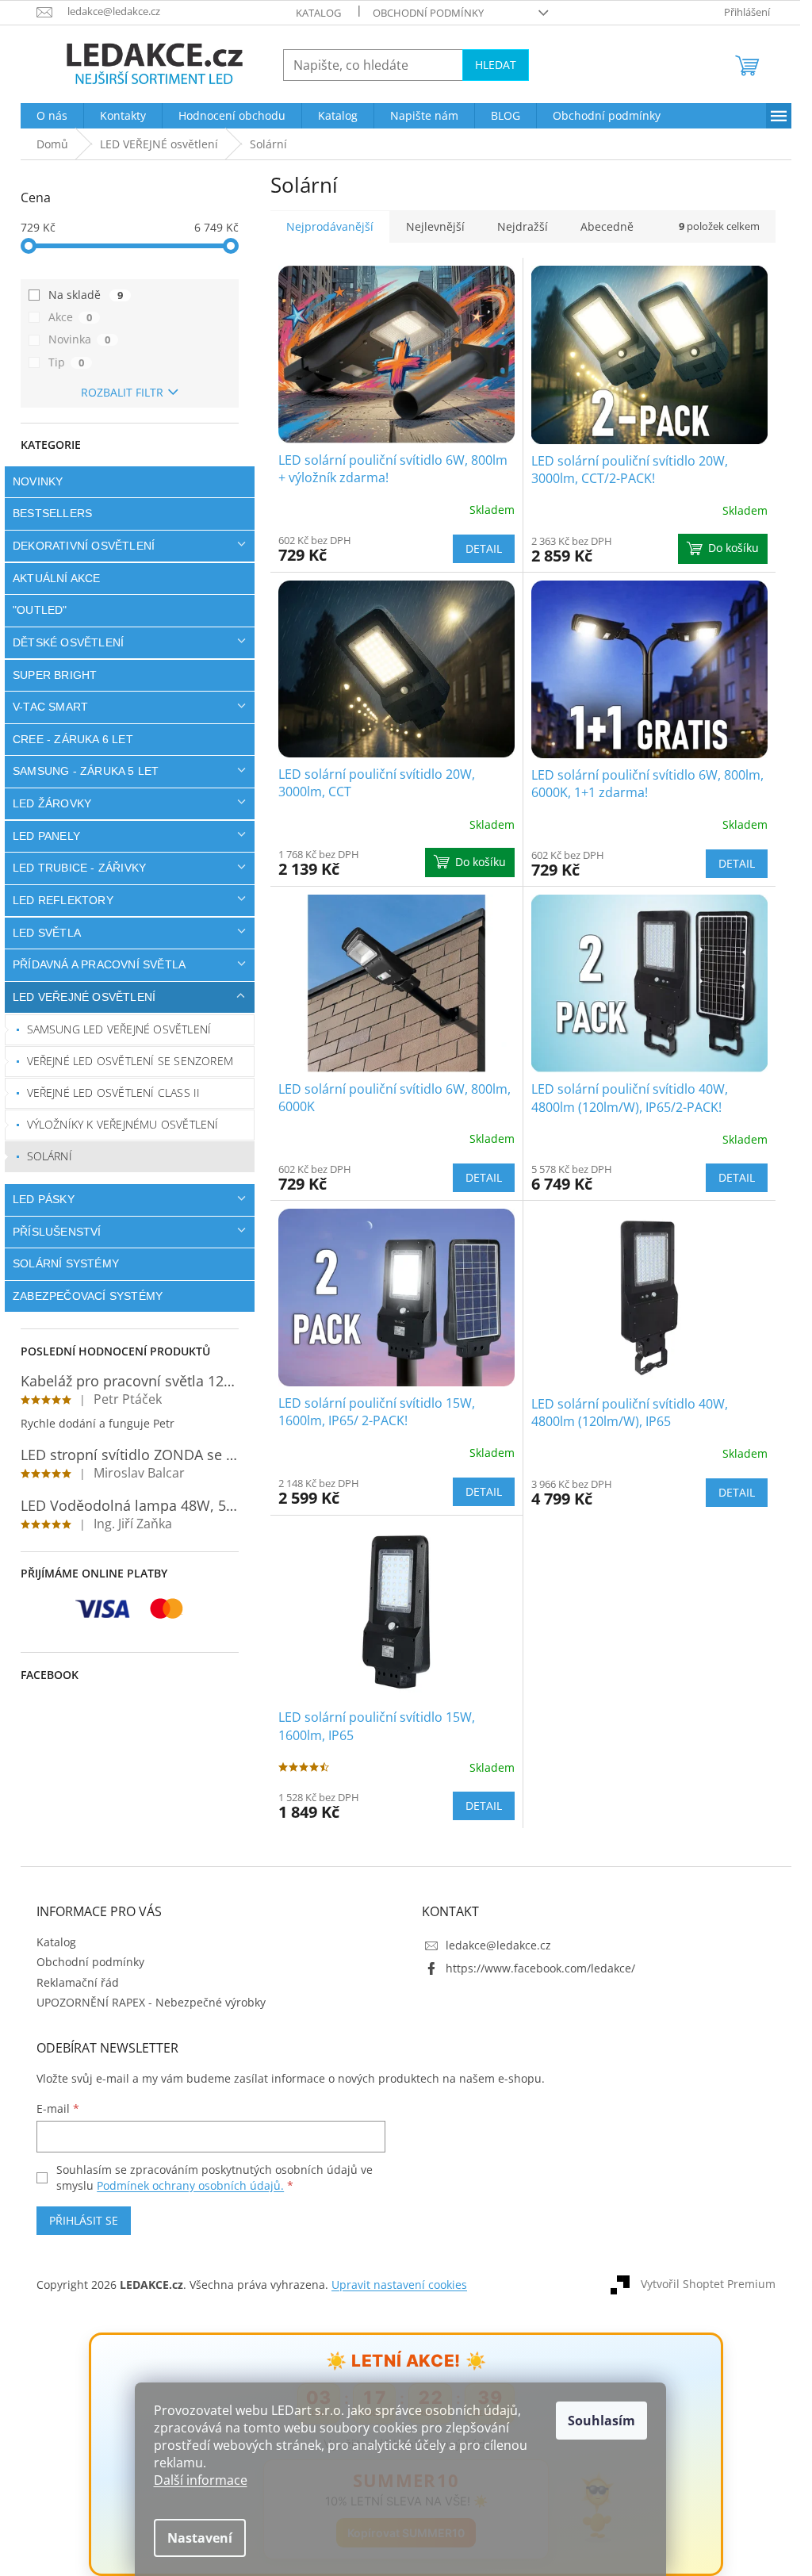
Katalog (313, 13)
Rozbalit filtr (116, 392)
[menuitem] (46, 116)
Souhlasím (601, 2421)
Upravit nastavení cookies (394, 2285)
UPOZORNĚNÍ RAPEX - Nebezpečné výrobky (146, 2002)
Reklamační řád (72, 1982)
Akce (65, 317)
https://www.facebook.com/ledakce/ (535, 1968)
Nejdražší (517, 226)
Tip (61, 362)
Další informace (201, 2480)
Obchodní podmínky (423, 13)
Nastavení (200, 2538)
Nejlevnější (430, 226)
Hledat (490, 65)
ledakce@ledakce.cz (493, 1945)
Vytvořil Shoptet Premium (703, 2284)
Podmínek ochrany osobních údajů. (185, 2185)
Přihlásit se (78, 2220)
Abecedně (601, 226)
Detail (477, 548)
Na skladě (80, 295)
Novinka (74, 339)
